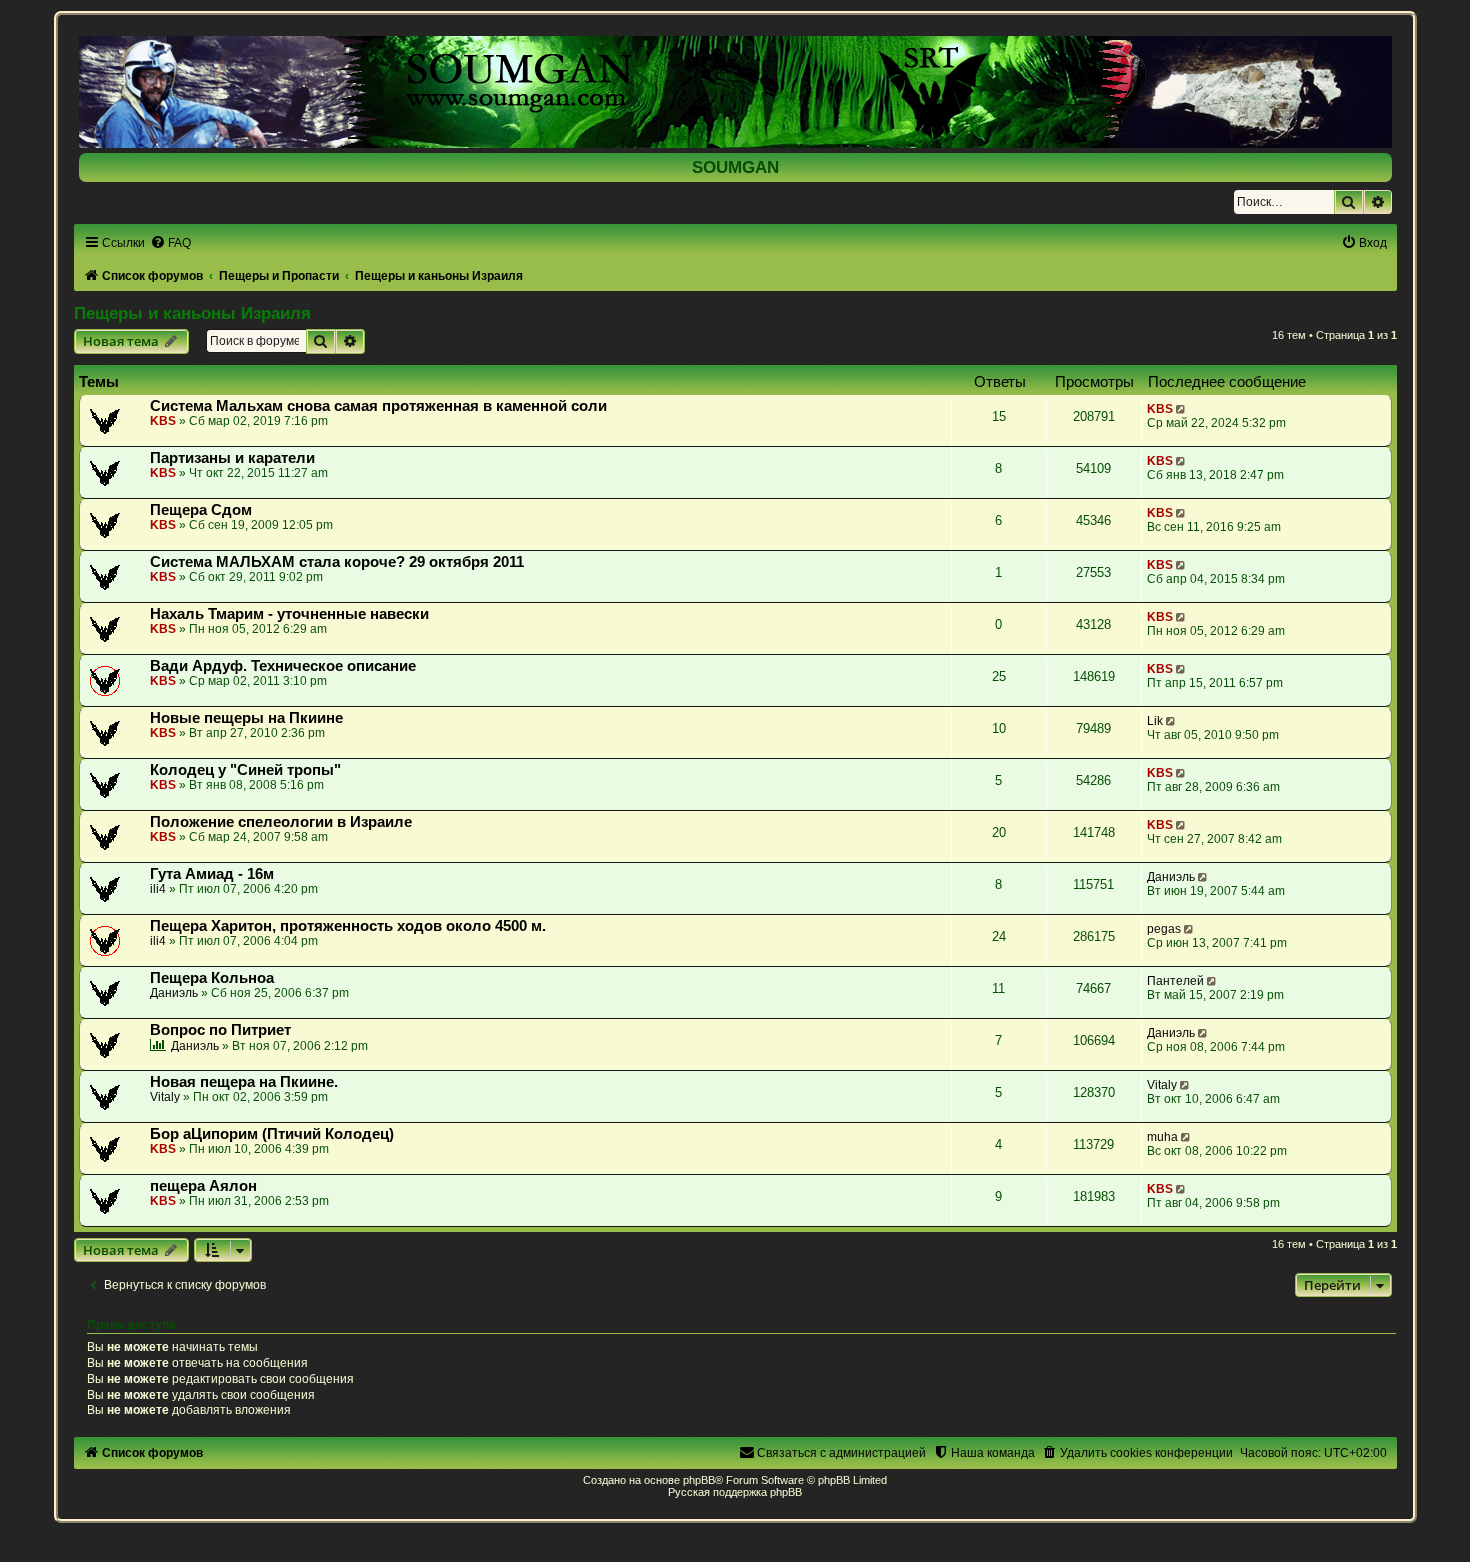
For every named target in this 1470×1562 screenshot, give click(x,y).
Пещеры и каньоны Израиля (192, 313)
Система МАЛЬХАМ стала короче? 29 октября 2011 (337, 562)
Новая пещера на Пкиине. (244, 1082)
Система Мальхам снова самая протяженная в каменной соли (378, 406)
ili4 (158, 889)
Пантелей (1175, 981)
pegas (1164, 929)
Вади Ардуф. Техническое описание (283, 666)
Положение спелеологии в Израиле (281, 822)
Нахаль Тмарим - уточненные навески (289, 614)
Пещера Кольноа (212, 978)
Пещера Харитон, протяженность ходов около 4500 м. (348, 926)
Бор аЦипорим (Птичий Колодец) (272, 1134)
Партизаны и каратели (232, 458)
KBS (163, 421)
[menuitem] (170, 243)
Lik (1155, 721)
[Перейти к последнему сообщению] (1182, 409)
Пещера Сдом (201, 510)
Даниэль (1171, 877)
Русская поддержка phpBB (735, 1492)
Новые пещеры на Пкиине (246, 718)
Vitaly (165, 1097)
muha (1162, 1137)
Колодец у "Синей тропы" (245, 770)
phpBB (699, 1480)
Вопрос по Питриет (220, 1030)
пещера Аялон (203, 1186)
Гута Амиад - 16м (212, 874)
